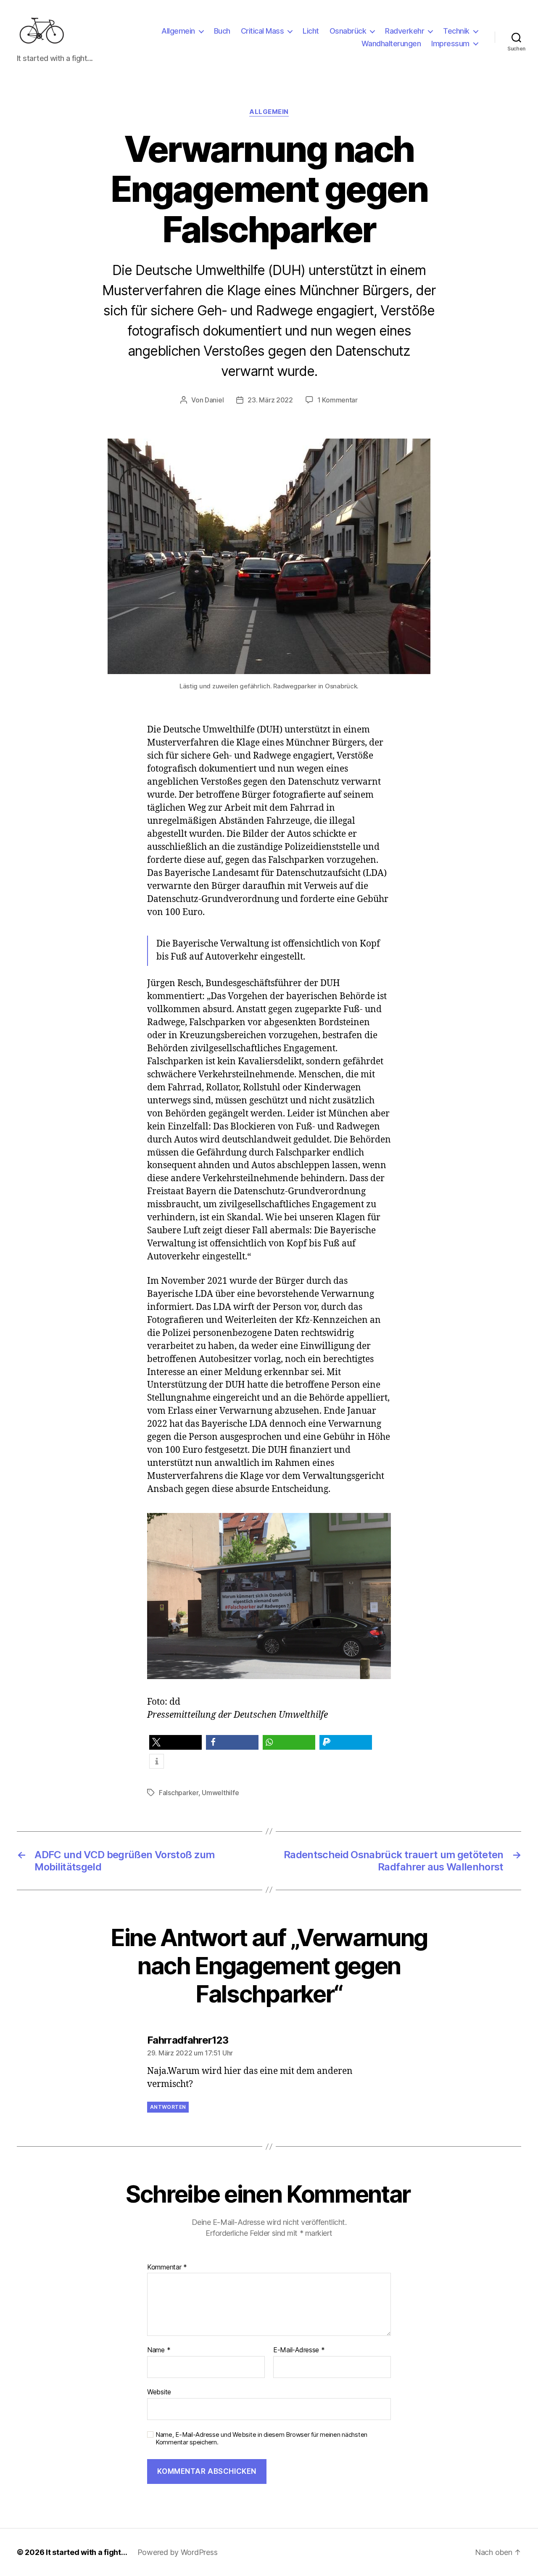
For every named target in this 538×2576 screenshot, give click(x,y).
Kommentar (167, 2267)
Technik (456, 31)
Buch (222, 31)
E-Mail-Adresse (299, 2350)
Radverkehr (405, 31)
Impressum (450, 44)
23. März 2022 (270, 400)
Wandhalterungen (391, 44)
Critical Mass (262, 31)
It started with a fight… (87, 2552)
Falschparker (179, 1793)
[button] (175, 1742)
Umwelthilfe (220, 1793)
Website (159, 2392)
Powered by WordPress (178, 2552)
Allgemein (178, 31)
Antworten (168, 2107)
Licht (311, 31)
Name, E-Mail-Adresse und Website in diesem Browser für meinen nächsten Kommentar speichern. (261, 2439)
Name (159, 2350)
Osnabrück (348, 31)
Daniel (214, 400)
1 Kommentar (338, 400)
